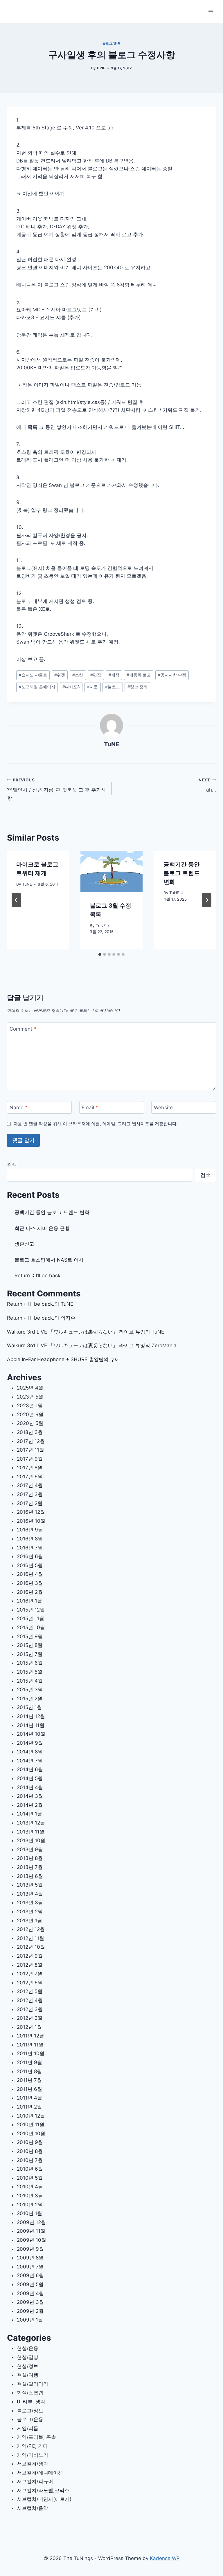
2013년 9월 (30, 1849)
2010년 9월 (30, 2142)
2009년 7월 (30, 2267)
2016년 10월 (31, 1521)
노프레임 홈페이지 (37, 687)
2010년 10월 (31, 2134)
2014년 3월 (30, 1796)
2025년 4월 (30, 1388)
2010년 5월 (30, 2178)
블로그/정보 (30, 2411)
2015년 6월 (30, 1663)
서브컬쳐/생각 (33, 2464)
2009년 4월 (30, 2293)
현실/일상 (28, 2357)
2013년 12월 (31, 1823)
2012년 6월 (30, 1983)
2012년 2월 (30, 2018)
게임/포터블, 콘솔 (36, 2437)
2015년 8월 (30, 1645)
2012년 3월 (30, 2009)
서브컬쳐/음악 (33, 2508)
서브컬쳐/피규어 (35, 2481)
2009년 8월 (30, 2258)
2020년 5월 (30, 1423)
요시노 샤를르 (33, 675)
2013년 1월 (29, 1921)
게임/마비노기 (33, 2455)
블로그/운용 (111, 44)
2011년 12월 (30, 2036)
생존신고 (24, 1244)
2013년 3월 (30, 1903)
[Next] (207, 900)
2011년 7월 (29, 2080)
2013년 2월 (30, 1912)
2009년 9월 (30, 2249)
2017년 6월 (30, 1477)
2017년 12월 (31, 1441)
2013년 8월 (30, 1858)
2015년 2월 (30, 1699)
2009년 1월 (30, 2320)
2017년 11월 (30, 1450)
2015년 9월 (30, 1636)
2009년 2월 (30, 2311)
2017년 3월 (30, 1494)
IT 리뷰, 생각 (31, 2402)
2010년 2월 (30, 2205)
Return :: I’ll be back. (38, 1276)
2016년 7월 (30, 1548)
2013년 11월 (31, 1832)
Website (163, 1108)
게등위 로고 (139, 675)
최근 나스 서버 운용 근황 (42, 1228)
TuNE (101, 68)
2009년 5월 (30, 2284)
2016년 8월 (30, 1539)
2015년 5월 (30, 1672)
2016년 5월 (30, 1565)
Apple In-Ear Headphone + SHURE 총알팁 (55, 1359)
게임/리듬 (28, 2428)
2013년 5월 (30, 1885)
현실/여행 (28, 2375)
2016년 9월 (30, 1530)
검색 (12, 1165)
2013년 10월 (31, 1840)
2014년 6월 (30, 1769)
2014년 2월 (30, 1805)
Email (90, 1108)
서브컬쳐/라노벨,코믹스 (43, 2490)
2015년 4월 (30, 1681)
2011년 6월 (29, 2089)
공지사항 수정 (172, 675)
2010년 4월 (30, 2187)
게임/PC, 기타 (32, 2446)
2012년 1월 (29, 2027)
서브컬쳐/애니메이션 (40, 2473)
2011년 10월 (31, 2053)
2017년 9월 (30, 1459)
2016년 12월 (31, 1512)
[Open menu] (211, 11)
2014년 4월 (30, 1787)
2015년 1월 (29, 1707)
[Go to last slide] (16, 900)
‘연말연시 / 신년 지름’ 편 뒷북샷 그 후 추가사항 (56, 789)
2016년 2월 (30, 1592)
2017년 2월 (30, 1503)
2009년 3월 (30, 2302)
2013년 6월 (30, 1876)
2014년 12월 (31, 1716)
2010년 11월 (31, 2125)
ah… (207, 785)
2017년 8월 (30, 1468)
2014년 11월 (31, 1725)
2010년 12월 (31, 2116)
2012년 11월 (30, 1938)
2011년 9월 (29, 2062)
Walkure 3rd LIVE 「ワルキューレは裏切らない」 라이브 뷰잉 (76, 1332)
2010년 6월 (30, 2169)
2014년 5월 (30, 1778)
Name (19, 1108)
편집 (96, 675)
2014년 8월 (30, 1752)
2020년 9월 (30, 1415)
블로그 (113, 687)
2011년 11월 (30, 2045)
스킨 (78, 675)
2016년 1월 (29, 1601)
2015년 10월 (31, 1627)
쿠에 (115, 1359)
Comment (23, 1029)
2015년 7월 (30, 1654)
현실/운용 (28, 2348)
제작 (114, 675)
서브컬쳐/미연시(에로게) (44, 2499)
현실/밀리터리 (33, 2384)
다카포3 (71, 687)
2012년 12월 (31, 1929)
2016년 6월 (30, 1556)
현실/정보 (28, 2366)
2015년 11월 (30, 1618)
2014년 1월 (29, 1814)
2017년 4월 (30, 1485)
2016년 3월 (30, 1583)
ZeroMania (164, 1345)
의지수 (68, 1318)
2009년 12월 (31, 2222)
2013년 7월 (30, 1867)
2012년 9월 (30, 1956)
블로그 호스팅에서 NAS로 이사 (49, 1260)
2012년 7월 (30, 1974)
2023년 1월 (30, 1406)
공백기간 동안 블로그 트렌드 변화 (182, 873)
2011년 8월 (29, 2071)
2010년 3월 (30, 2196)
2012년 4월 (30, 2000)
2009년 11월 (31, 2231)
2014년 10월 (31, 1734)
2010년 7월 (30, 2160)
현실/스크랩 (30, 2393)
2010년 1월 (29, 2213)
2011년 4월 (29, 2098)
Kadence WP (165, 2558)
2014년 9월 (30, 1743)
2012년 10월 (31, 1947)
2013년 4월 (30, 1894)
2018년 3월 (30, 1432)
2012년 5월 (30, 1991)
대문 (92, 687)
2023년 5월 (30, 1397)
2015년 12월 (31, 1610)
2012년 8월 (30, 1965)
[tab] (100, 954)
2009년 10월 (32, 2240)
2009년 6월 (30, 2275)
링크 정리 (137, 687)
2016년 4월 (30, 1574)
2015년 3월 (30, 1690)
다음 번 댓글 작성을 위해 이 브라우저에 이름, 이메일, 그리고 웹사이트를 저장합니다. (96, 1124)
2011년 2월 (29, 2107)
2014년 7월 (30, 1761)
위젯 (60, 675)
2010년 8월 (30, 2151)
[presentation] (111, 871)
